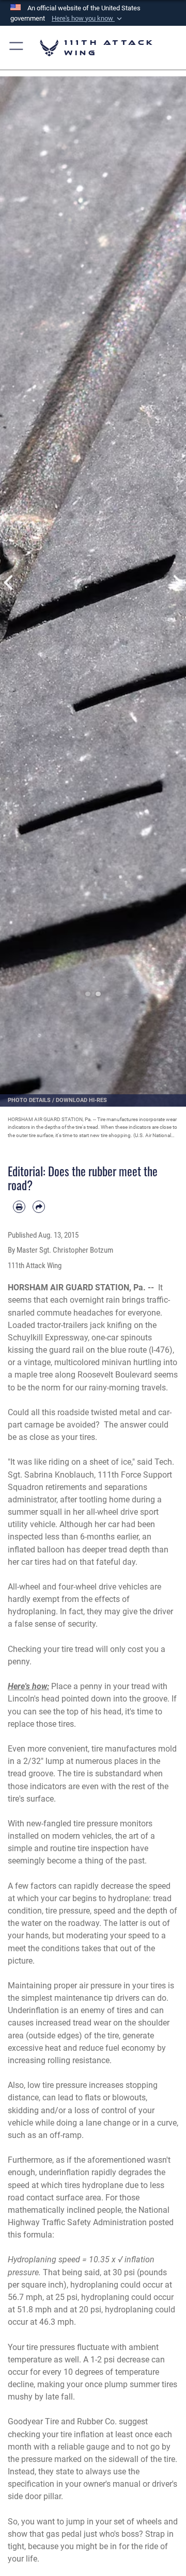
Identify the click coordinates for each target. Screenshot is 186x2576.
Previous (9, 582)
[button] (88, 19)
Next (177, 582)
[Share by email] (39, 1207)
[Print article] (19, 1207)
